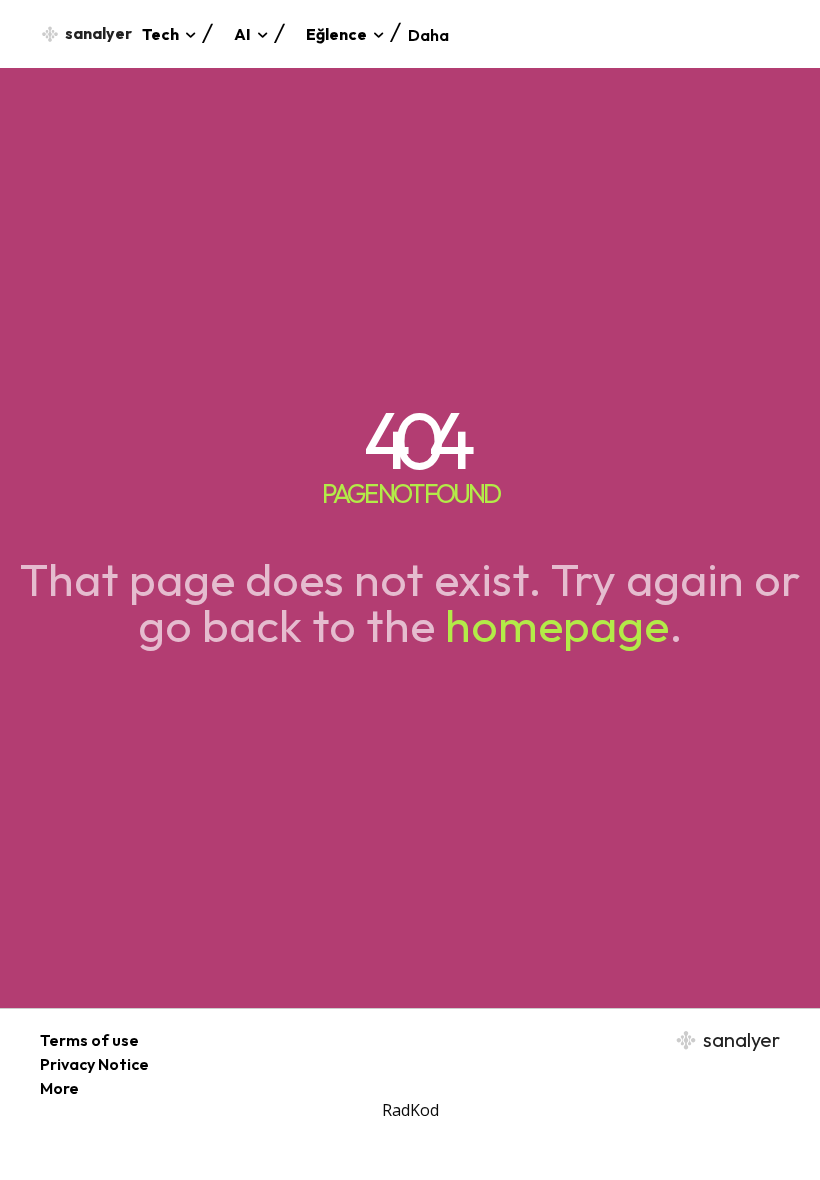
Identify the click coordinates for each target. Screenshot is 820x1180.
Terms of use (89, 1040)
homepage (557, 625)
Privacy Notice (94, 1064)
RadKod (410, 1110)
